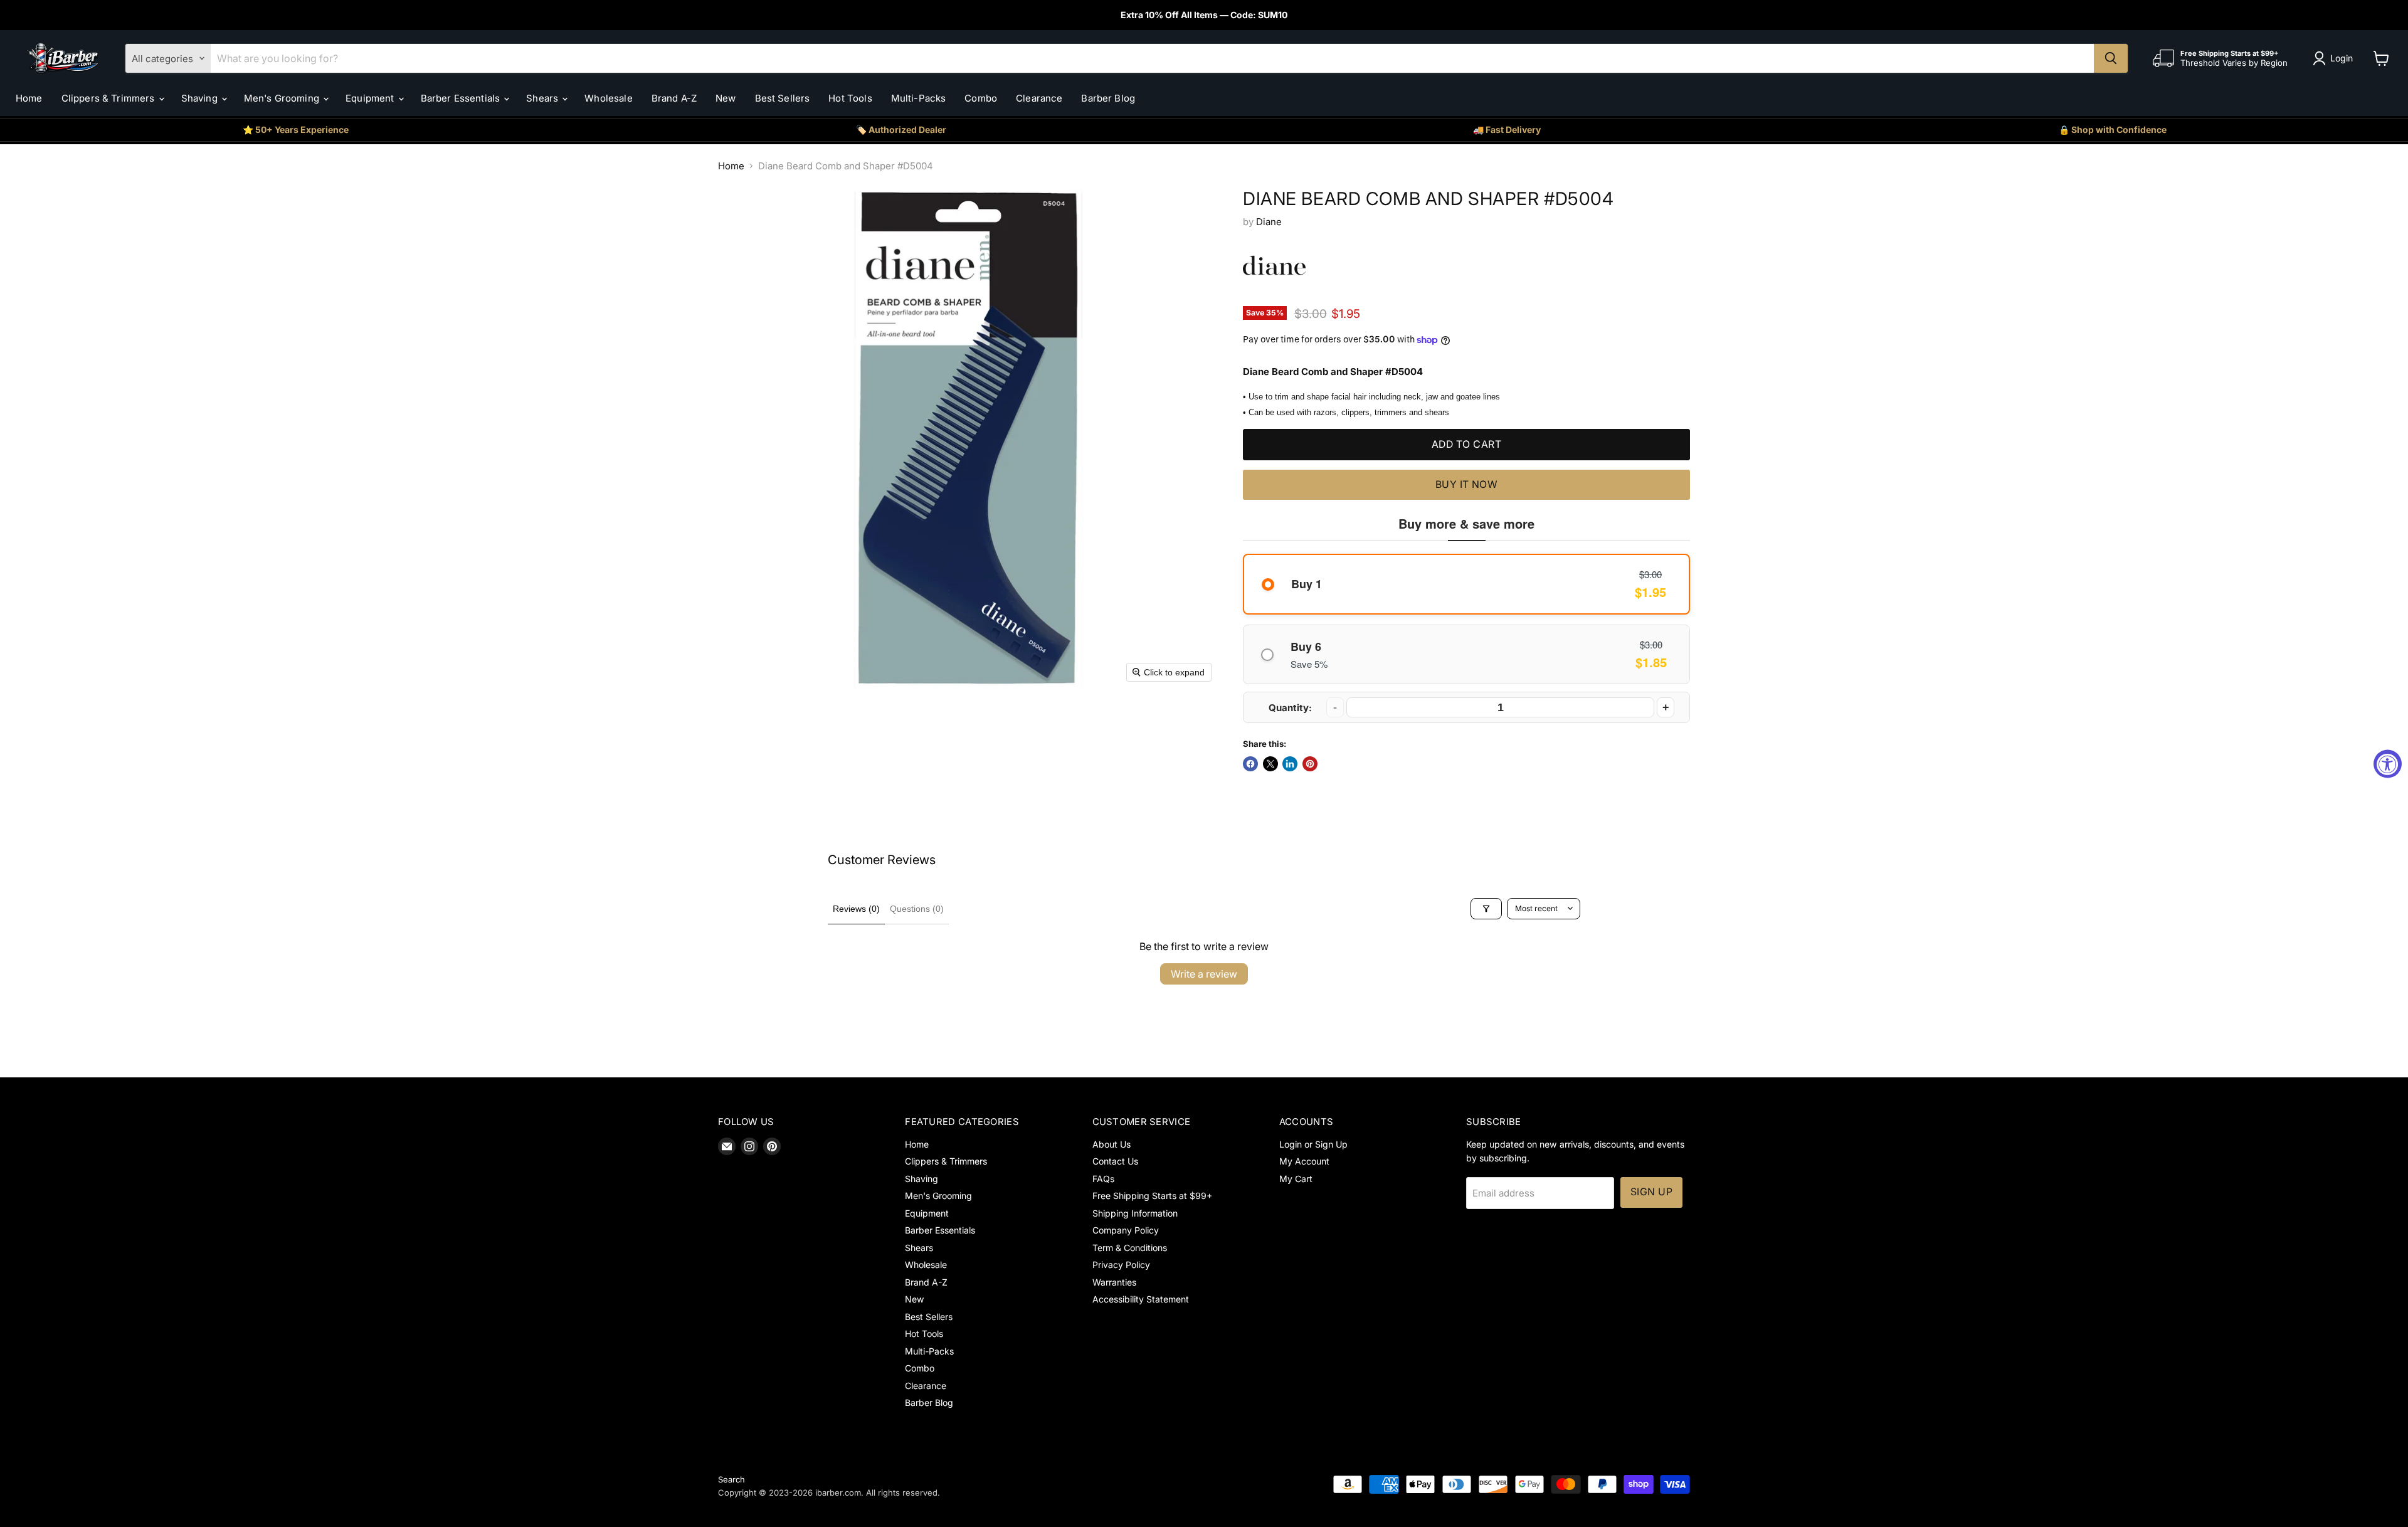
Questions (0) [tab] (917, 909)
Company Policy (1126, 1230)
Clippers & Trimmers (109, 98)
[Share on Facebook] (1250, 764)
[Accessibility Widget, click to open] (2388, 763)
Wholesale (608, 98)
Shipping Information (1135, 1213)
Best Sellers (783, 98)
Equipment (371, 98)
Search (731, 1479)
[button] (2335, 58)
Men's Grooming (283, 98)
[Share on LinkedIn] (1290, 764)
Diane (1269, 222)
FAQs (1103, 1179)
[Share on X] (1270, 764)
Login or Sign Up (1313, 1144)
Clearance (1039, 98)
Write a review (1204, 974)
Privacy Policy (1121, 1265)
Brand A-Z (674, 98)
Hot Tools (850, 98)
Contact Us (1115, 1161)
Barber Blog (1108, 98)
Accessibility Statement (1141, 1299)
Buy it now (1467, 484)
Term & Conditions (1130, 1248)
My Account (1304, 1161)
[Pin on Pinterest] (1310, 764)
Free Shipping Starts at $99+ (1152, 1196)
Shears (543, 98)
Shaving (201, 98)
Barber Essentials (462, 98)
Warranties (1114, 1282)
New (726, 98)
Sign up (1651, 1192)
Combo (981, 98)
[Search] (2111, 58)
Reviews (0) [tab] (856, 909)
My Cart (1296, 1179)
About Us (1112, 1144)
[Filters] (1486, 909)
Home (29, 98)
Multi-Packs (919, 98)
